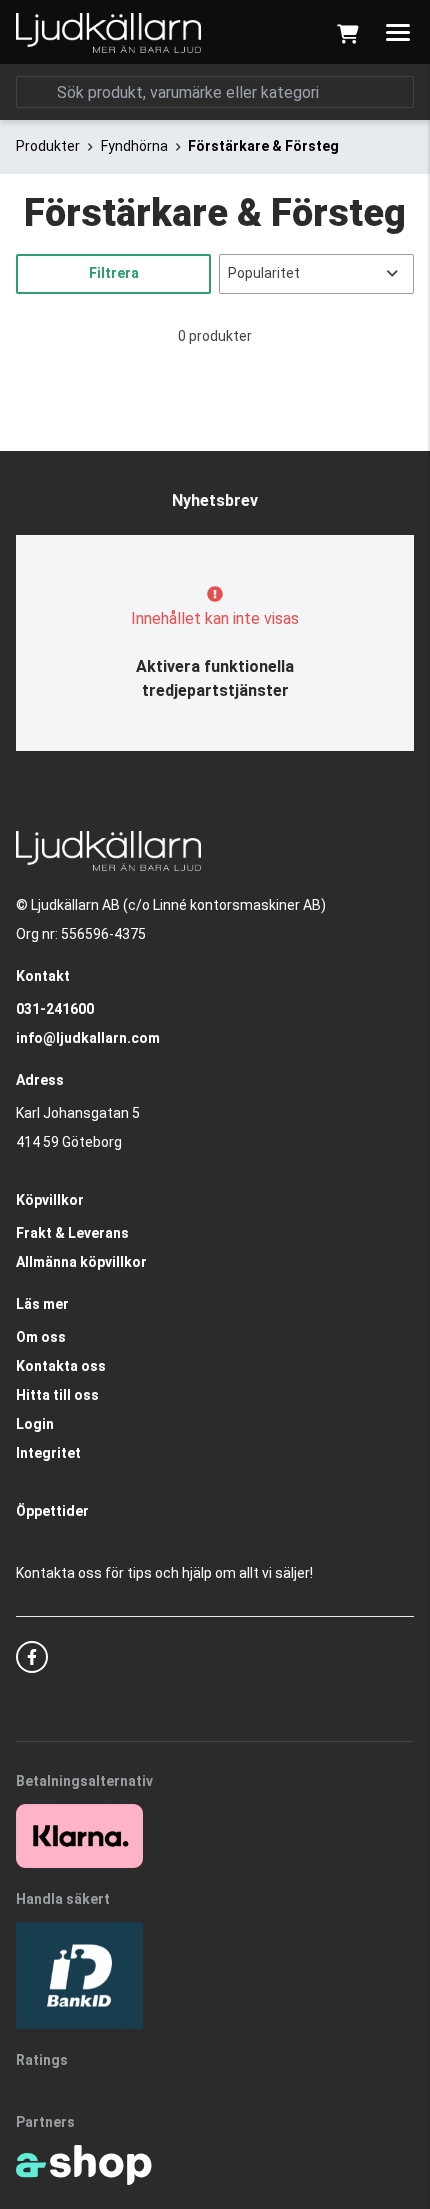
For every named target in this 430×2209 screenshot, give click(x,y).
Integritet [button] (48, 1453)
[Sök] (36, 92)
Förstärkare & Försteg (263, 146)
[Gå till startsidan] (108, 33)
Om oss (41, 1337)
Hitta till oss (57, 1395)
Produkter (48, 146)
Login (35, 1424)
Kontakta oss (61, 1366)
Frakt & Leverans (72, 1233)
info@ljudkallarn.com (88, 1038)
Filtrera (114, 273)
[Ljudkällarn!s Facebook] (32, 1657)
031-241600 (55, 1009)
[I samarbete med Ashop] (84, 2165)
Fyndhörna (134, 146)
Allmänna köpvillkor (81, 1262)
